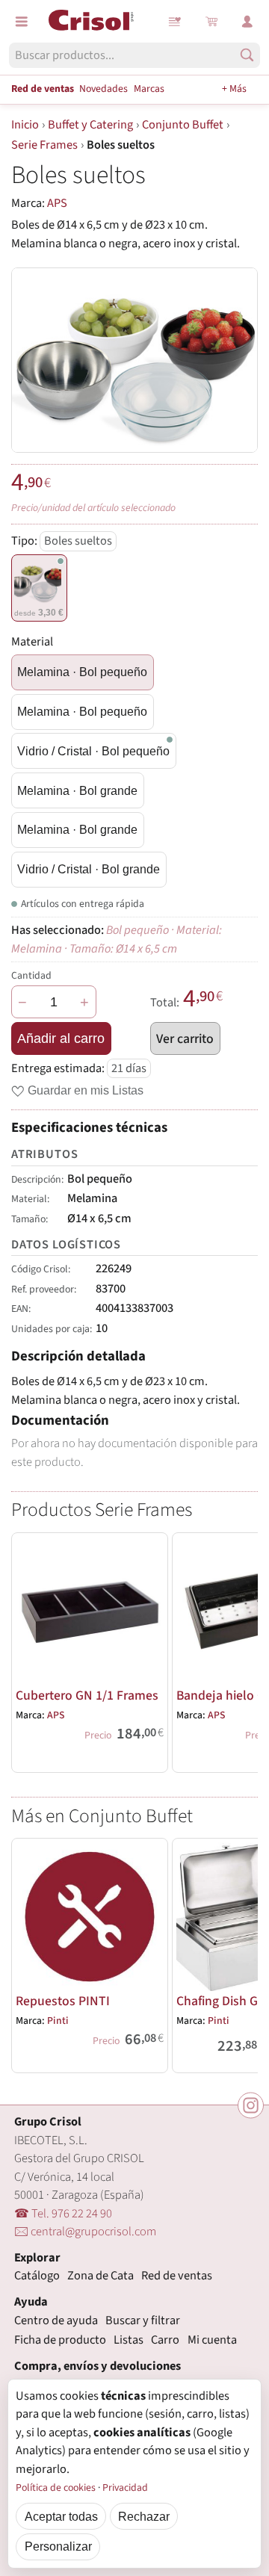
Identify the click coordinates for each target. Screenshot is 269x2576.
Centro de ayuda (56, 2320)
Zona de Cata (101, 2276)
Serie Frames (44, 145)
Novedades (103, 89)
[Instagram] (251, 2105)
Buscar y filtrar (143, 2320)
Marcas (149, 89)
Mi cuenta (212, 2340)
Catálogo (37, 2276)
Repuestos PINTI (63, 2001)
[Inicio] (91, 20)
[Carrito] (211, 22)
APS (57, 203)
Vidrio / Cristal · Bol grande (89, 869)
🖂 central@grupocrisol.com (85, 2232)
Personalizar (58, 2546)
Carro (165, 2340)
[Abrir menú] (22, 22)
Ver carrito (185, 1039)
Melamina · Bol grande (77, 790)
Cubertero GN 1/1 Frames (87, 1696)
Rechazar (144, 2516)
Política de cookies (56, 2488)
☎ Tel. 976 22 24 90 (63, 2214)
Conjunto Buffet (183, 125)
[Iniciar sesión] (247, 22)
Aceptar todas (61, 2516)
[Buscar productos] (247, 55)
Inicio (25, 125)
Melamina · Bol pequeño (82, 672)
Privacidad (125, 2488)
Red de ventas (43, 89)
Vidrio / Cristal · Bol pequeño (93, 751)
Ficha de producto (60, 2340)
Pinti (58, 2021)
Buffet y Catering (90, 125)
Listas (176, 22)
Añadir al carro (61, 1038)
